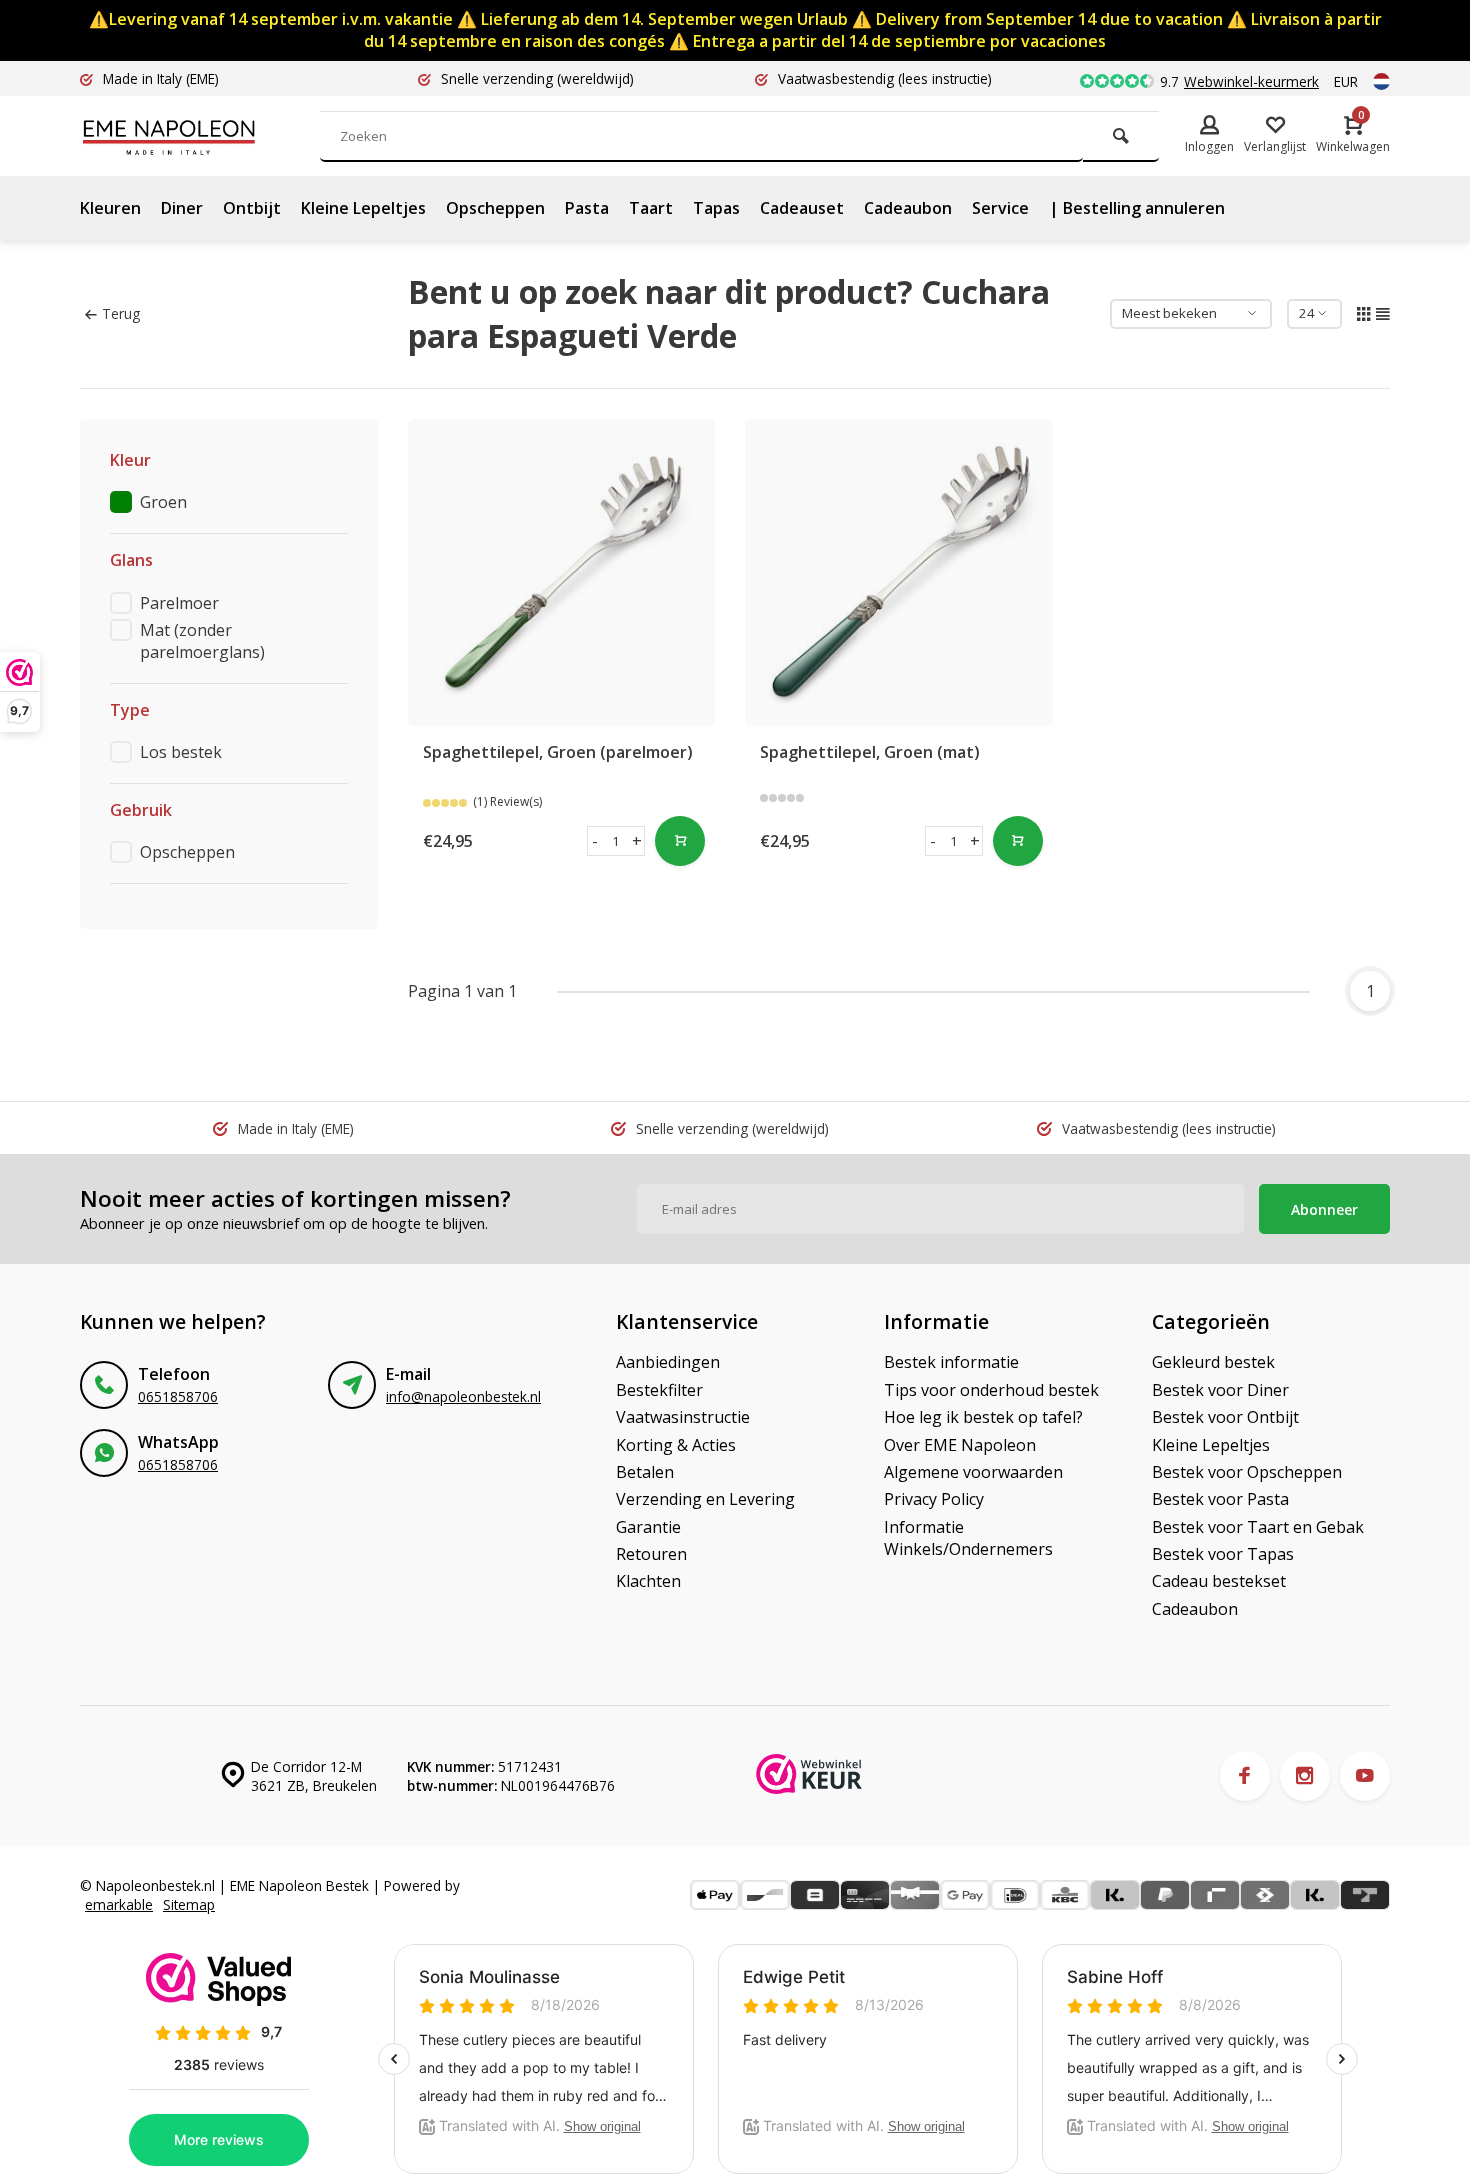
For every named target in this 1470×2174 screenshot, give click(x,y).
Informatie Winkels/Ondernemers (968, 1538)
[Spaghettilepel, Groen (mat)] (899, 573)
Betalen (645, 1472)
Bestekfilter (659, 1390)
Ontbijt (252, 208)
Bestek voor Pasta (1220, 1499)
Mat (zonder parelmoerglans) (202, 641)
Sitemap (189, 1904)
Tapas (716, 208)
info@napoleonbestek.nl (463, 1396)
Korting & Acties (676, 1445)
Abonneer (1324, 1209)
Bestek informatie (951, 1362)
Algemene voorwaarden (973, 1472)
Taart (651, 208)
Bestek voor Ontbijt (1225, 1417)
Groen (163, 502)
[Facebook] (1245, 1776)
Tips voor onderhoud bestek (991, 1390)
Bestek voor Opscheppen (1247, 1472)
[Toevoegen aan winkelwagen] (680, 841)
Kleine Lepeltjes (363, 208)
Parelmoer (179, 603)
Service (1000, 208)
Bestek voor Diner (1220, 1390)
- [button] (595, 841)
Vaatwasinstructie (683, 1417)
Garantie (648, 1527)
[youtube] (1365, 1776)
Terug (121, 313)
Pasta (587, 208)
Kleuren (110, 208)
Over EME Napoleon (960, 1445)
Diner (182, 208)
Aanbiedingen (668, 1362)
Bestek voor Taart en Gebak (1258, 1527)
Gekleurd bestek (1213, 1362)
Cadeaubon (908, 208)
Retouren (651, 1554)
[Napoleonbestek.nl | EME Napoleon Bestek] (200, 136)
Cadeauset (802, 208)
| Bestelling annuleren (1137, 208)
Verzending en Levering (705, 1499)
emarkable (119, 1904)
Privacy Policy (934, 1499)
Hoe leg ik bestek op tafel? (983, 1417)
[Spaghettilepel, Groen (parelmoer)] (562, 573)
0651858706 (178, 1396)
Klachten (648, 1581)
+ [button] (637, 841)
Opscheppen (495, 208)
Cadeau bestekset (1219, 1581)
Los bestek (181, 752)
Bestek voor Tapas (1223, 1554)
